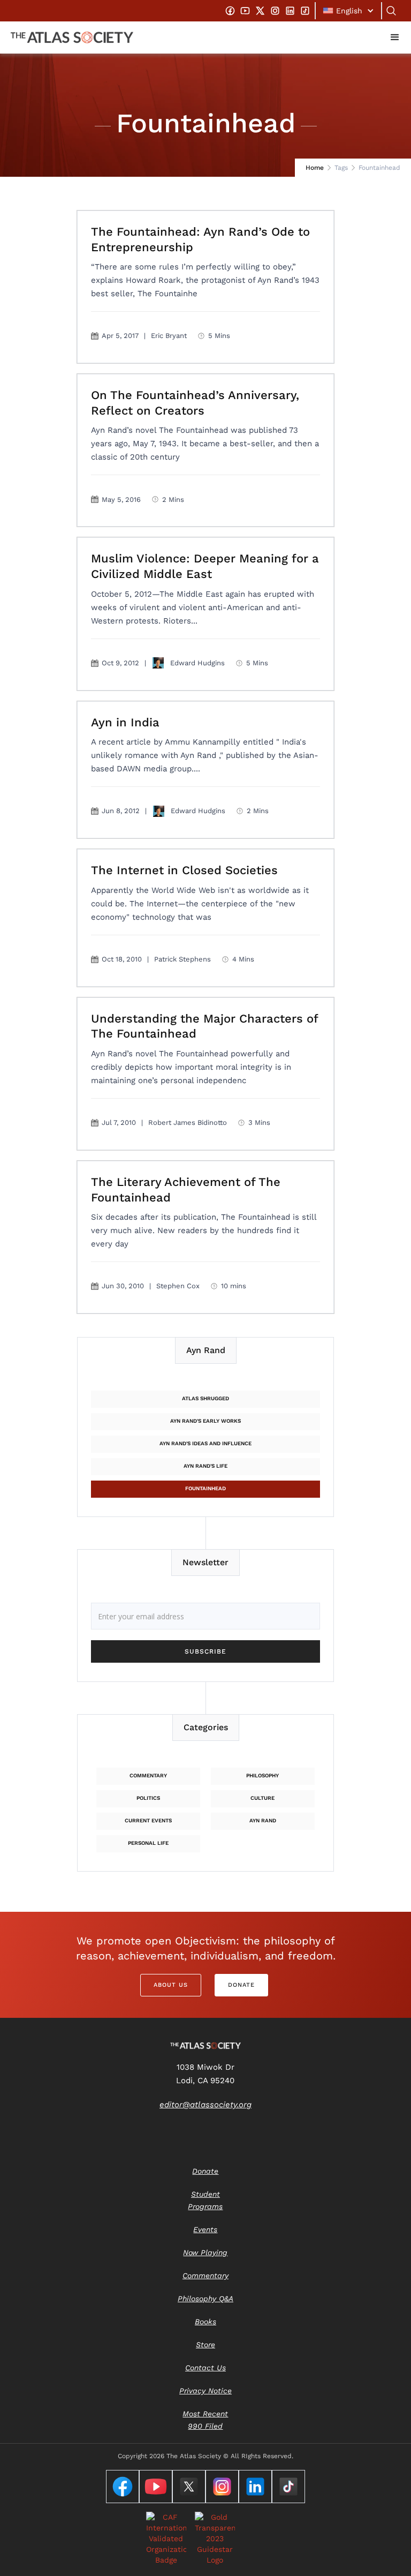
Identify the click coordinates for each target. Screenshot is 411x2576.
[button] (348, 11)
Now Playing (205, 2252)
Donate (241, 1985)
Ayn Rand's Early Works (205, 1421)
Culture (262, 1798)
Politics (148, 1798)
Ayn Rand (263, 1820)
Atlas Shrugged (205, 1398)
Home (315, 168)
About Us (171, 1985)
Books (205, 2322)
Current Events (148, 1820)
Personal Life (148, 1843)
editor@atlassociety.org (205, 2105)
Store (205, 2345)
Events (205, 2229)
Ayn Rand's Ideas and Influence (205, 1443)
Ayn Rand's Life (205, 1466)
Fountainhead (205, 1488)
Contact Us (205, 2368)
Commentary (148, 1775)
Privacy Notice (205, 2391)
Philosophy (262, 1775)
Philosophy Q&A (205, 2299)
